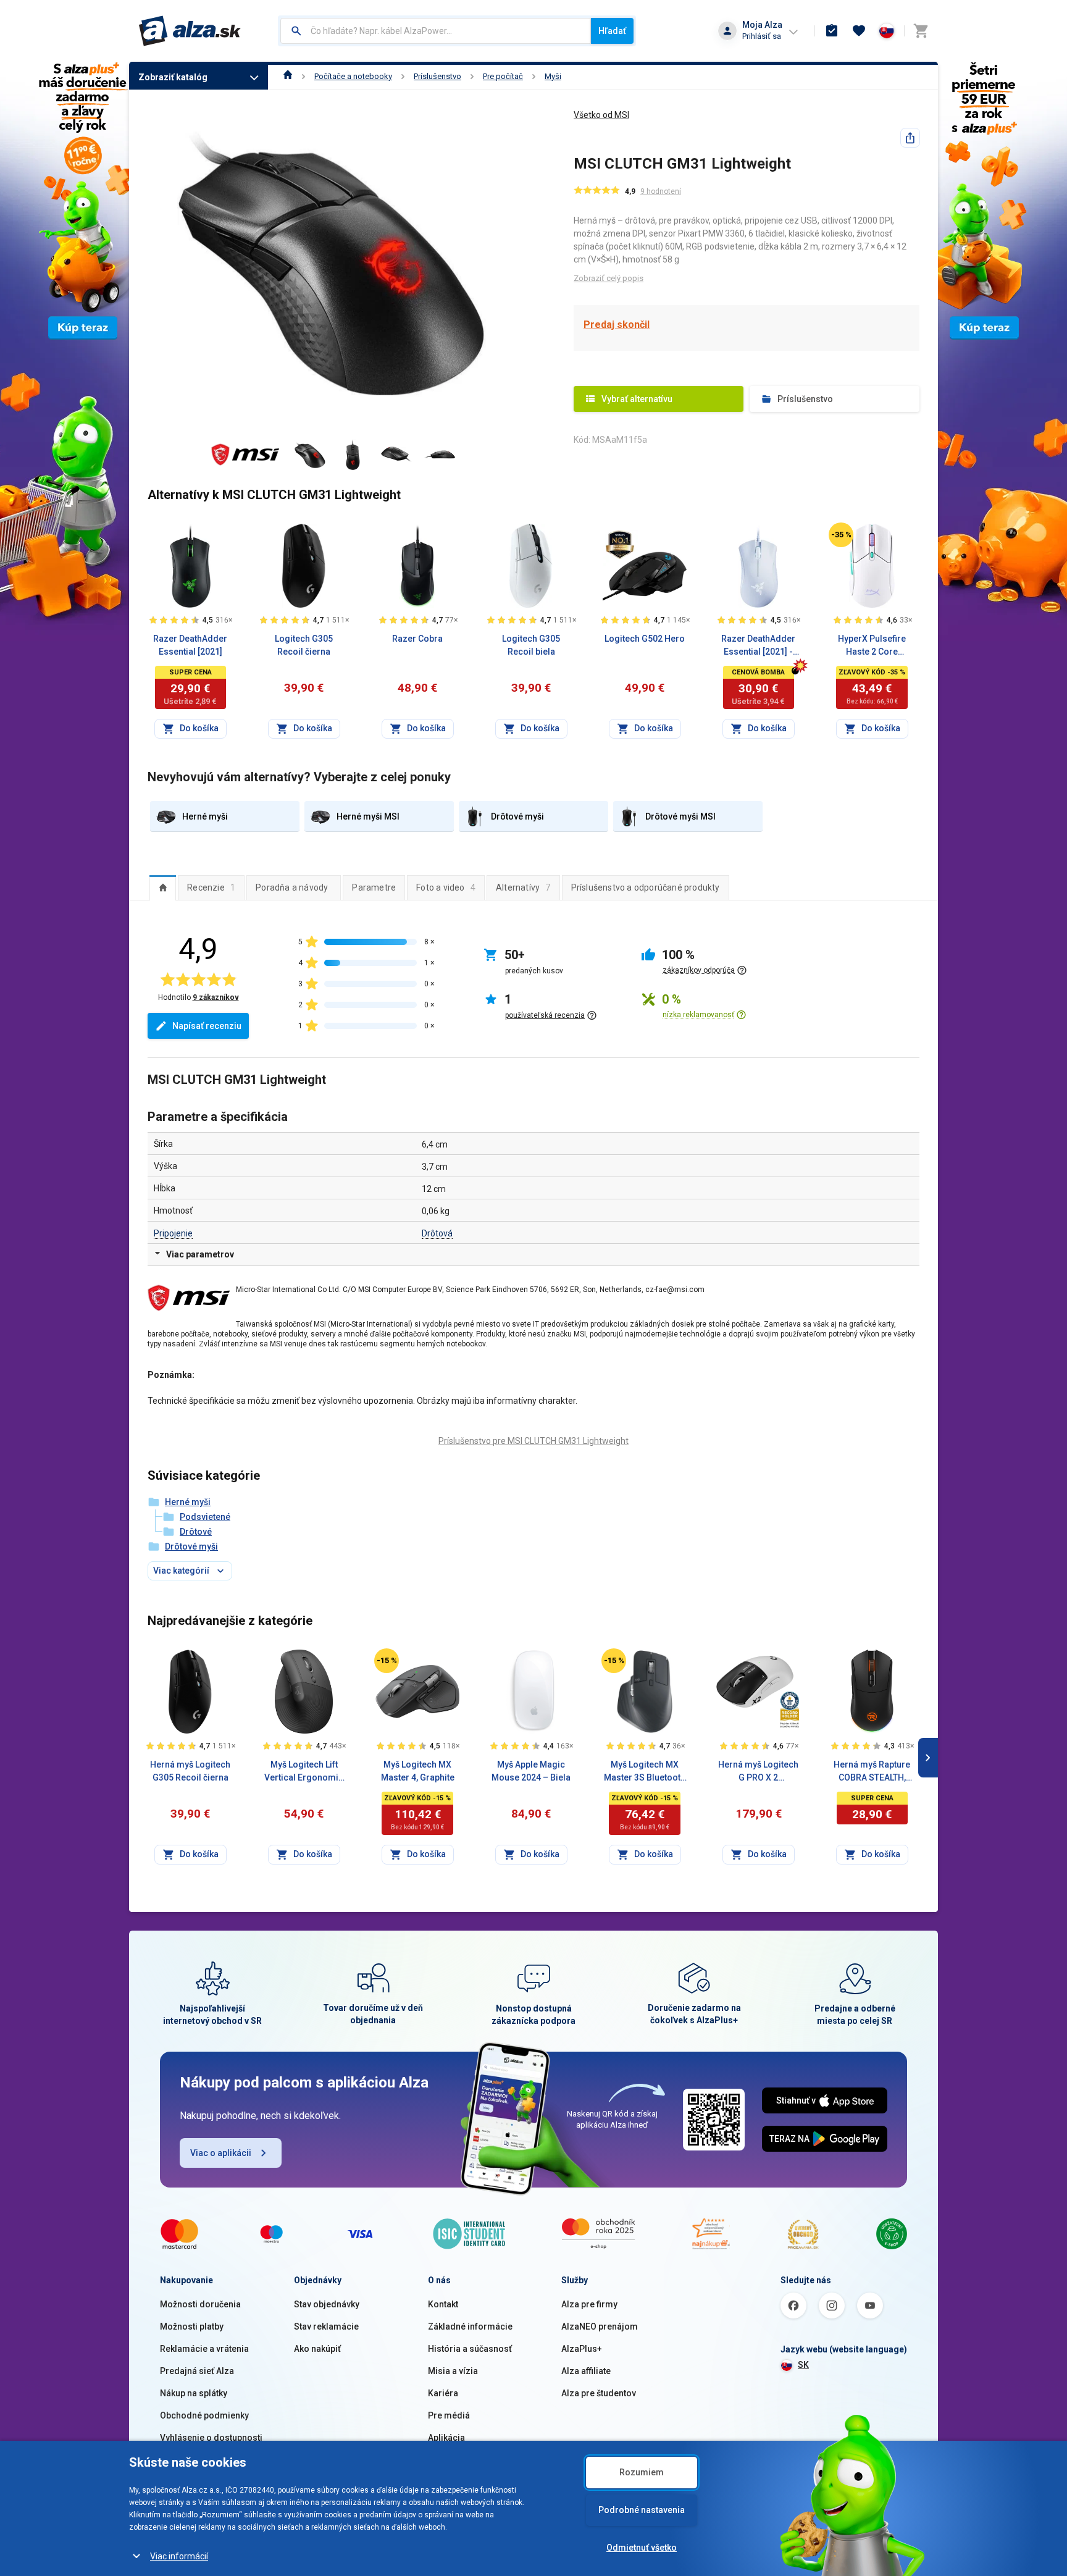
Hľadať (612, 31)
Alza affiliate (586, 2371)
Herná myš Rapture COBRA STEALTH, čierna (872, 1772)
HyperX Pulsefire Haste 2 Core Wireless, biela (872, 646)
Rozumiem (642, 2472)
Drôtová (437, 1233)
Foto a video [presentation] (446, 887)
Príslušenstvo (437, 76)
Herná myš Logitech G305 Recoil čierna (190, 1771)
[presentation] (163, 887)
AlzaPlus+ (582, 2349)
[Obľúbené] (859, 31)
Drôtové (196, 1532)
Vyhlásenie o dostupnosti (211, 2438)
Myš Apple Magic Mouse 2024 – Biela (531, 1771)
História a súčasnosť (470, 2349)
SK (803, 2365)
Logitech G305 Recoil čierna (304, 645)
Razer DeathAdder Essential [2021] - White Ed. (758, 646)
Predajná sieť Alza (197, 2371)
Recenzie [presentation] (211, 887)
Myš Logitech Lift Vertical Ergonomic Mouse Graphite (304, 1772)
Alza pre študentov (599, 2393)
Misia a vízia (453, 2371)
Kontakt (443, 2304)
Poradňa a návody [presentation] (292, 887)
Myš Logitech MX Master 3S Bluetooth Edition (645, 1772)
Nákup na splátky (194, 2393)
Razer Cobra (417, 639)
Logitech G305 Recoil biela (531, 645)
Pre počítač (503, 76)
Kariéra (443, 2393)
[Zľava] (841, 535)
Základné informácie (470, 2326)
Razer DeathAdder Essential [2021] (190, 645)
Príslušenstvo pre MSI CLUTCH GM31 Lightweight (533, 1441)
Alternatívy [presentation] (523, 887)
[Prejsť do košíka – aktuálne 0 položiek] (921, 31)
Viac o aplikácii (221, 2153)
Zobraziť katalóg (173, 77)
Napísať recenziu (207, 1026)
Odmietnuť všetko (642, 2548)
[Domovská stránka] (288, 76)
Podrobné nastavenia (642, 2510)
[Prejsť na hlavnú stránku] (190, 31)
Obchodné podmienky (204, 2415)
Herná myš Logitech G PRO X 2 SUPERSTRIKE (758, 1772)
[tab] (163, 887)
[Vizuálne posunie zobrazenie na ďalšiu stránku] (928, 1758)
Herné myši (188, 1502)
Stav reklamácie (326, 2326)
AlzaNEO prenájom (600, 2326)
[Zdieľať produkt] (910, 138)
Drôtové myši (191, 1546)
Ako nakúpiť (317, 2349)
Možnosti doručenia (200, 2304)
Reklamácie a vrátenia (204, 2349)
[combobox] (436, 31)
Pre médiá (449, 2415)
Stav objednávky (327, 2304)
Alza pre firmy (589, 2304)
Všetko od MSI (601, 115)
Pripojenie (173, 1233)
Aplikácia (446, 2438)
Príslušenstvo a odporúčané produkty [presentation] (646, 887)
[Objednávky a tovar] (832, 31)
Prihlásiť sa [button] (762, 36)
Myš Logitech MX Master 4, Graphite (418, 1771)
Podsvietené (205, 1517)
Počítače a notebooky (353, 76)
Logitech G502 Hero (645, 639)
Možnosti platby (192, 2326)
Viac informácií (179, 2556)
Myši (553, 76)
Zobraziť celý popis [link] (609, 278)
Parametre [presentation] (374, 887)
